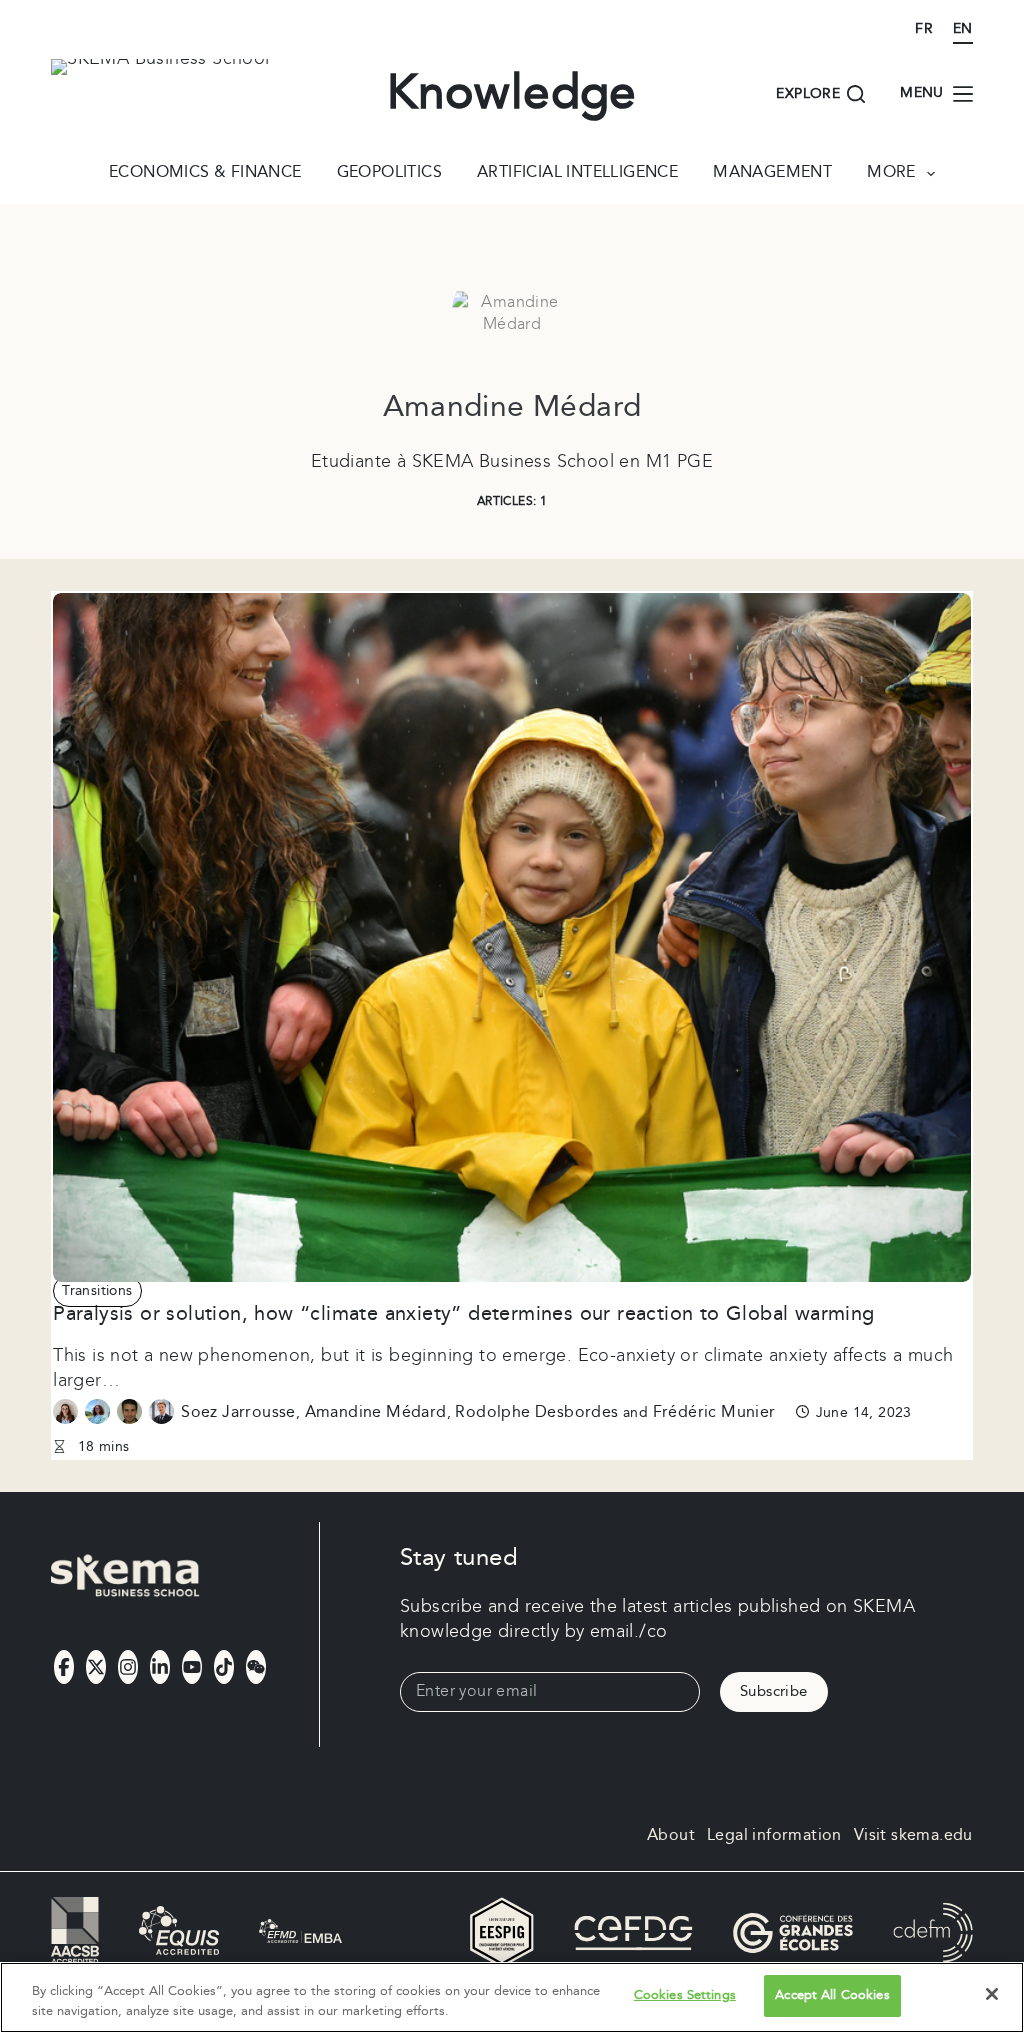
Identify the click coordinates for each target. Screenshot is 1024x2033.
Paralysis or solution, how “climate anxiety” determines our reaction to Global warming (463, 1314)
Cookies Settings (685, 1995)
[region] (512, 1997)
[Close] (992, 1994)
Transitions (97, 1291)
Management (772, 174)
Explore (808, 94)
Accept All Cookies (832, 1995)
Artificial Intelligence (577, 174)
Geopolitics (389, 174)
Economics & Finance (205, 174)
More (891, 174)
